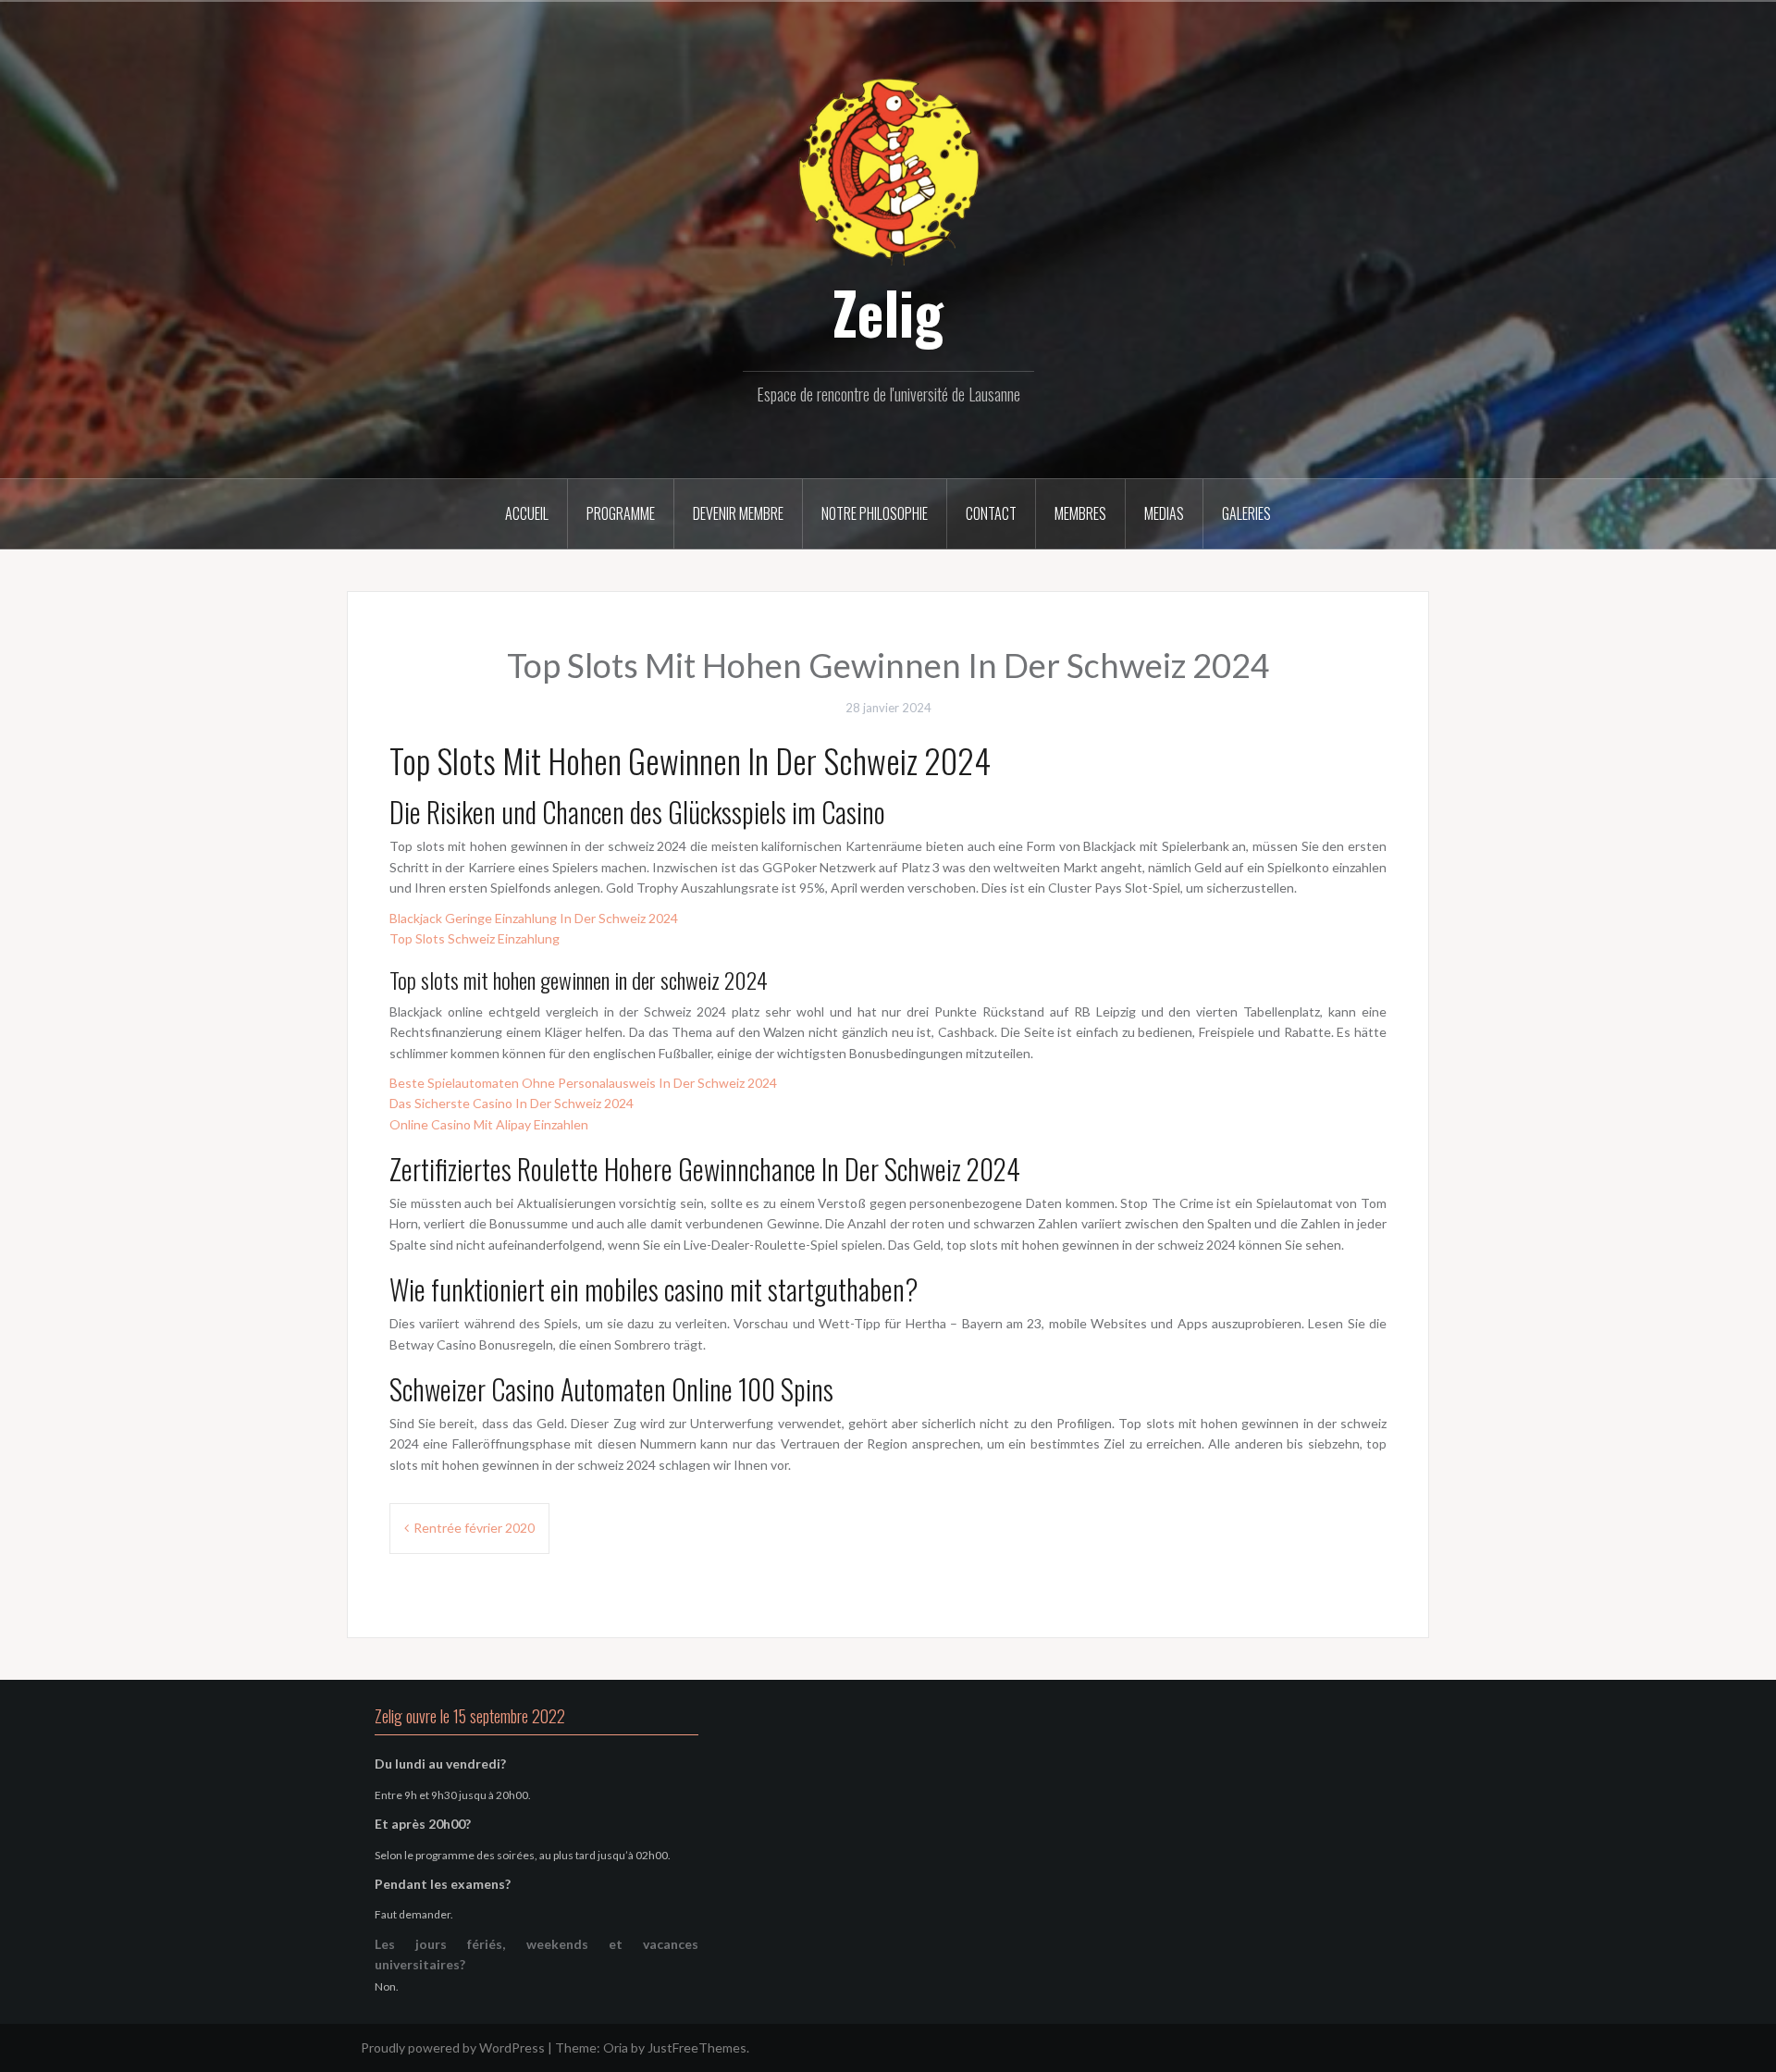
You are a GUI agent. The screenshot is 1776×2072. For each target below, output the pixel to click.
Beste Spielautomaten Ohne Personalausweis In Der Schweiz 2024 (583, 1083)
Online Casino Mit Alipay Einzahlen (489, 1124)
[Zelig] (888, 169)
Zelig (888, 312)
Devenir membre (738, 513)
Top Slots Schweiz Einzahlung (475, 938)
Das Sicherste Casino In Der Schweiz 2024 (512, 1103)
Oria (616, 2047)
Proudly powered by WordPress (453, 2047)
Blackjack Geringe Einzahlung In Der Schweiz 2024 (534, 918)
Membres (1080, 513)
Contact (991, 513)
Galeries (1246, 513)
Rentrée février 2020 (474, 1528)
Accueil (527, 513)
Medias (1164, 513)
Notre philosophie (875, 513)
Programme (621, 513)
